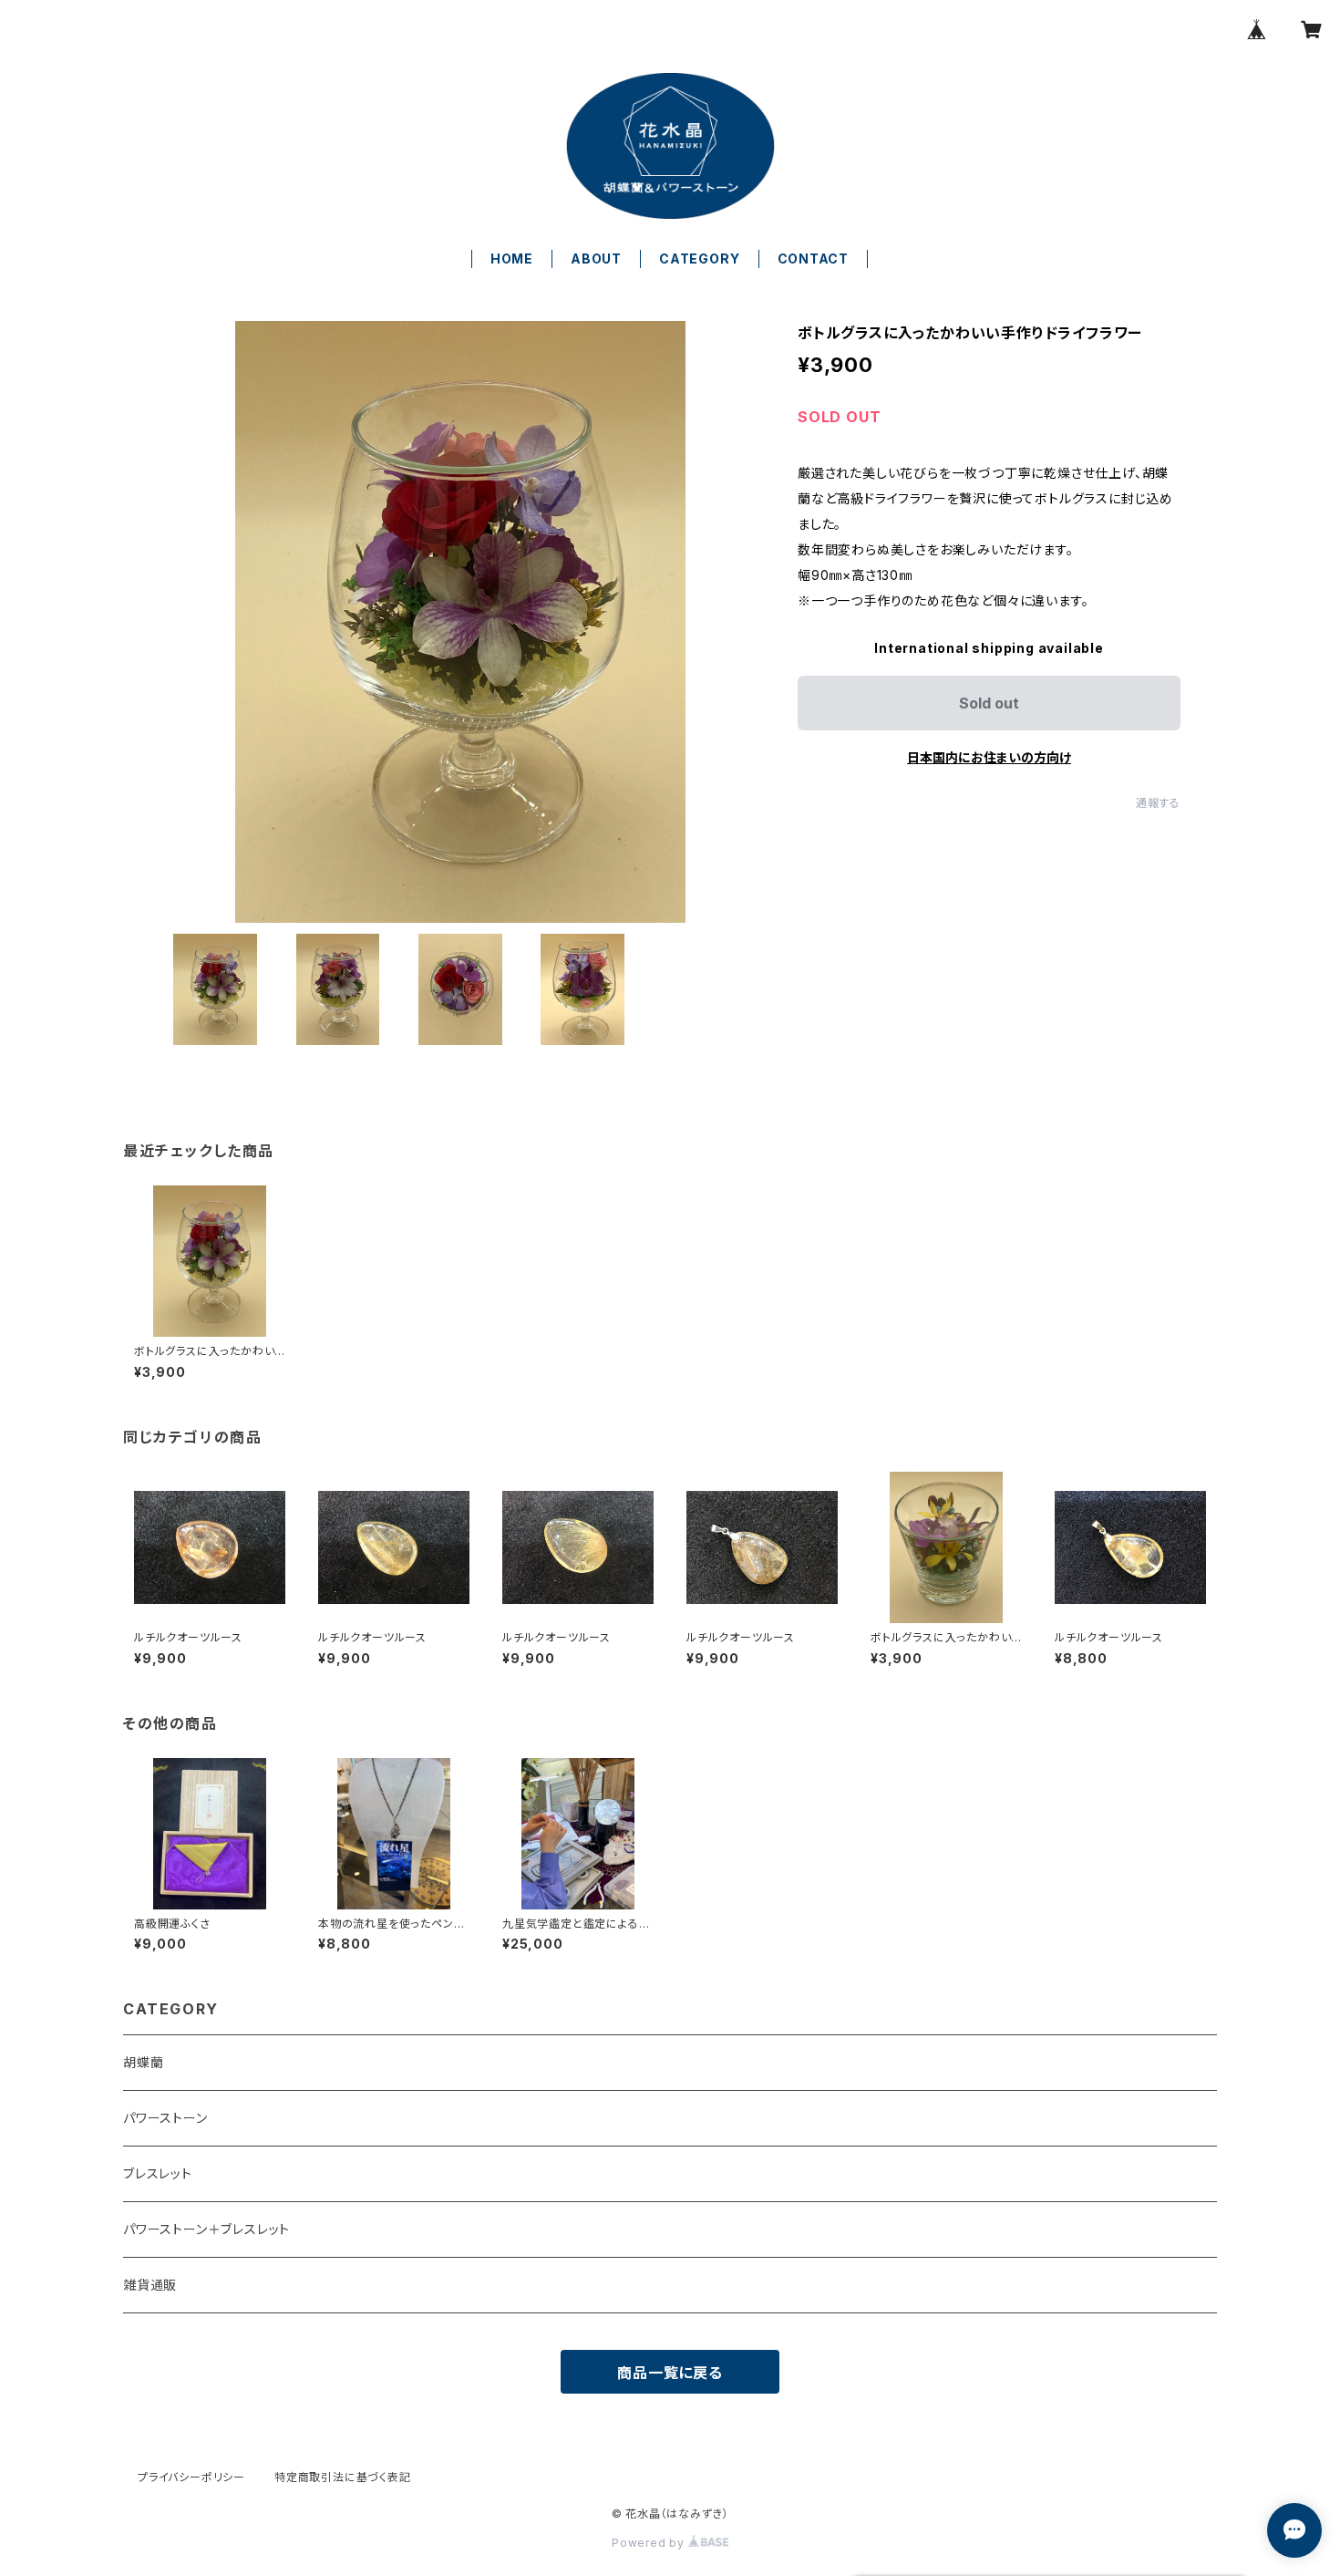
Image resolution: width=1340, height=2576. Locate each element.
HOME (512, 259)
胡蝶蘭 (143, 2062)
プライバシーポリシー (191, 2477)
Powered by (650, 2543)
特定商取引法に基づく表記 (343, 2477)
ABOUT (596, 259)
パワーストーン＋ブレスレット (206, 2229)
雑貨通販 (150, 2285)
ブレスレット (158, 2173)
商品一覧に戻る (670, 2373)
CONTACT (814, 259)
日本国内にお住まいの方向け (989, 757)
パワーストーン (165, 2118)
